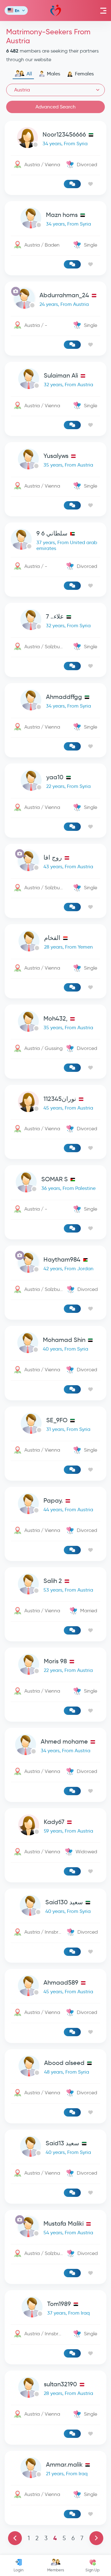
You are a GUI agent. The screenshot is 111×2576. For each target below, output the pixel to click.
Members (56, 2570)
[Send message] (72, 184)
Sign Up (92, 2570)
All (29, 74)
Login (18, 2570)
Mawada (56, 11)
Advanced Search (55, 107)
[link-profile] (55, 139)
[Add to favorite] (90, 184)
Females (84, 74)
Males (53, 74)
